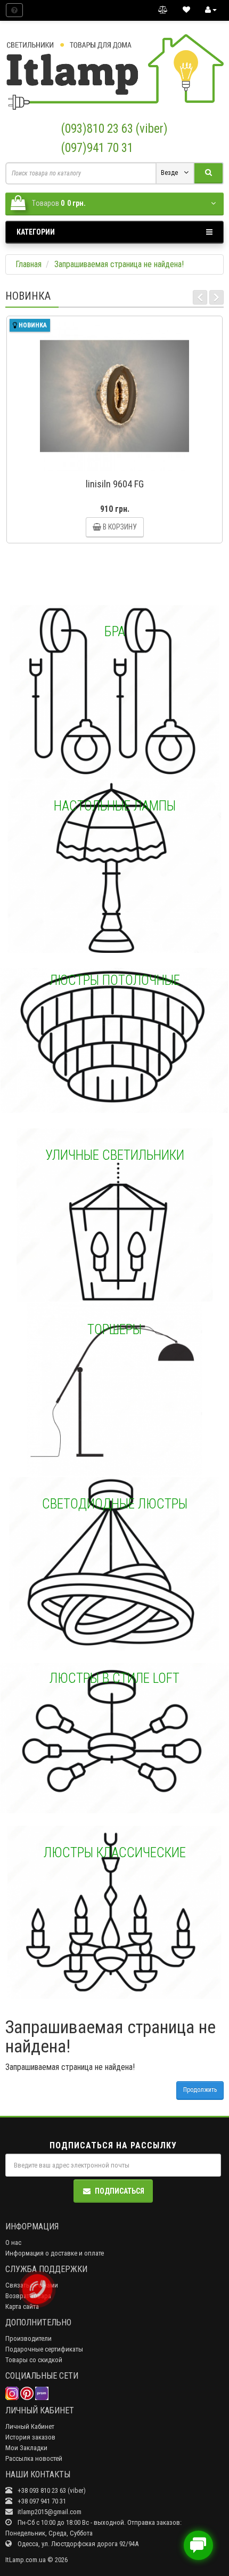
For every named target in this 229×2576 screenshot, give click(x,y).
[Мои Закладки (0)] (186, 10)
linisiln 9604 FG (115, 484)
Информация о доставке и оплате (55, 2253)
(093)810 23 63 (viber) (114, 129)
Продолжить (200, 2090)
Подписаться (120, 2191)
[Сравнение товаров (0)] (163, 10)
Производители (28, 2338)
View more (114, 692)
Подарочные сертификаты (44, 2349)
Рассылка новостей (34, 2458)
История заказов (30, 2437)
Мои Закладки (26, 2448)
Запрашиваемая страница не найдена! (119, 264)
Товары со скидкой (34, 2360)
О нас (13, 2242)
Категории (36, 232)
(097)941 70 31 (97, 148)
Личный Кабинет (30, 2426)
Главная (28, 264)
